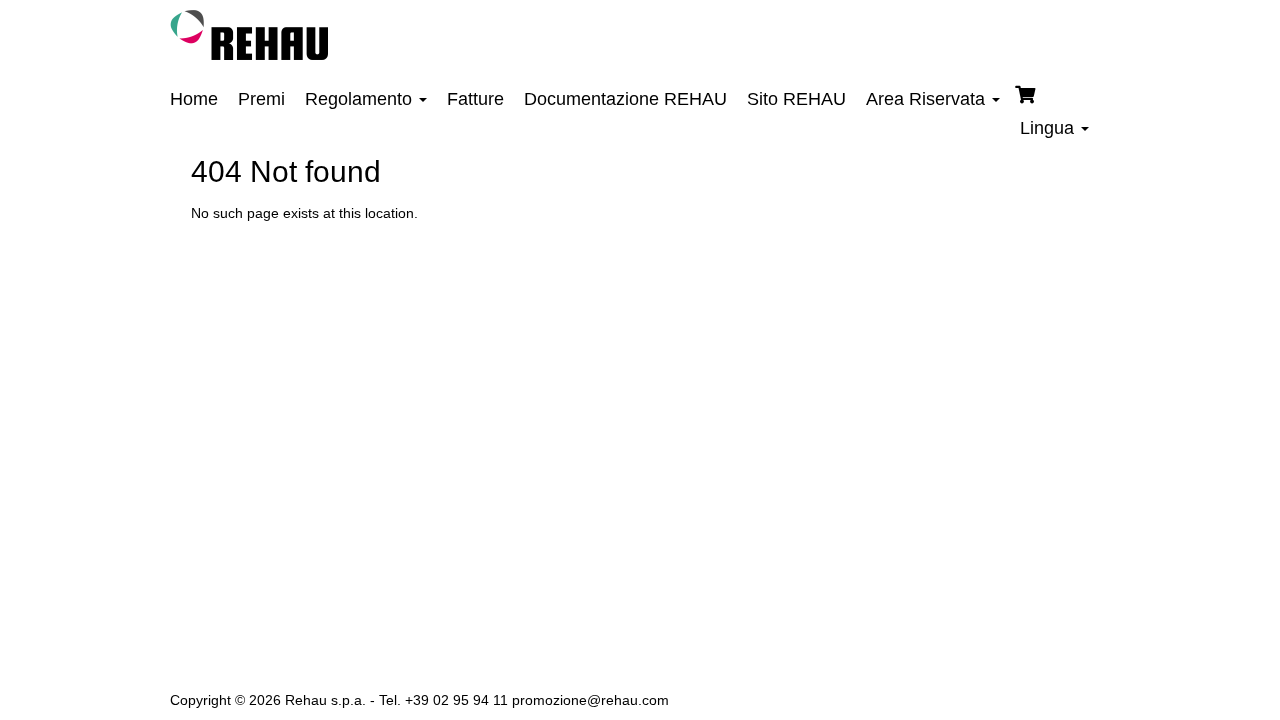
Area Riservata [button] (928, 99)
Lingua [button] (1049, 128)
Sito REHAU (796, 99)
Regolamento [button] (361, 99)
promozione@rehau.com (590, 700)
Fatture (475, 99)
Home (194, 99)
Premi (261, 99)
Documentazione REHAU (625, 99)
